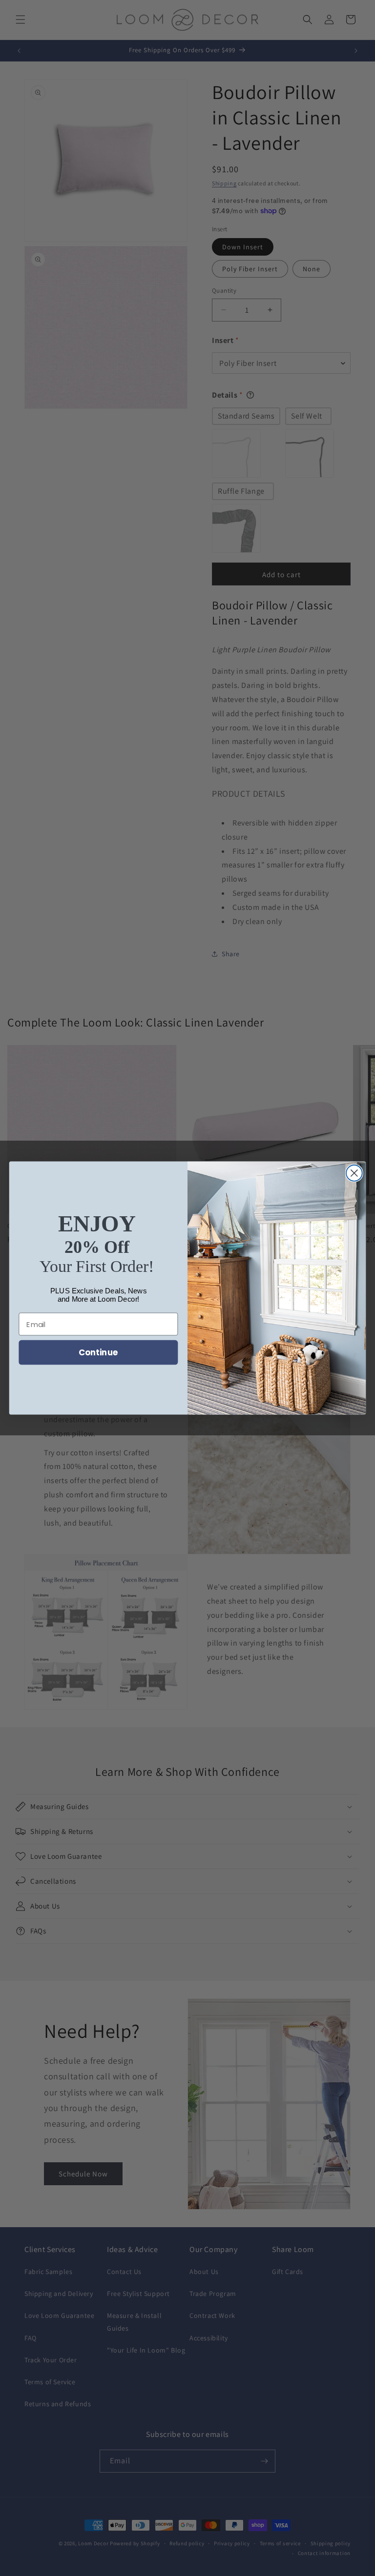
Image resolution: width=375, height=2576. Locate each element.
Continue (98, 1352)
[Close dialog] (354, 1173)
